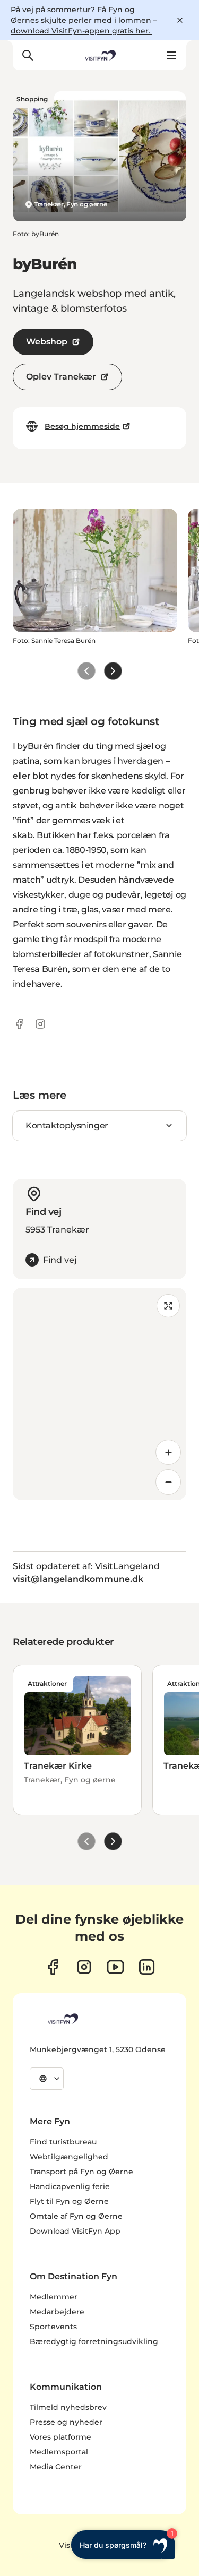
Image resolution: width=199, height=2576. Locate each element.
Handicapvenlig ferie (70, 2186)
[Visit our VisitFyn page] (53, 1967)
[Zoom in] (168, 1452)
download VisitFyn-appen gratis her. (81, 31)
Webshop (47, 342)
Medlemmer (54, 2297)
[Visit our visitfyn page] (84, 1967)
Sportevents (53, 2327)
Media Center (56, 2467)
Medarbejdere (57, 2312)
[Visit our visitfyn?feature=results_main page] (115, 1967)
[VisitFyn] (62, 2019)
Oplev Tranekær (61, 377)
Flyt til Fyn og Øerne (69, 2201)
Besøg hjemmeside (82, 426)
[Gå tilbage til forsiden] (99, 55)
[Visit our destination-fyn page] (147, 1967)
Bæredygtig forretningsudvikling (94, 2341)
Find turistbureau (63, 2142)
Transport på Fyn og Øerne (81, 2172)
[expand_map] (168, 1306)
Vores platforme (60, 2437)
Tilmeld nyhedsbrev (68, 2407)
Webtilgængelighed (69, 2157)
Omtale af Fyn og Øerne (76, 2216)
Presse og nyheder (66, 2422)
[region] (99, 1394)
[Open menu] (171, 55)
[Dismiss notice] (180, 20)
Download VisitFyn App (75, 2231)
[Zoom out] (168, 1482)
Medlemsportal (59, 2452)
